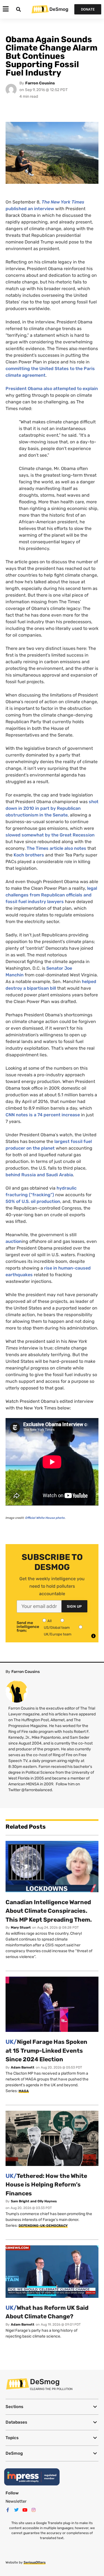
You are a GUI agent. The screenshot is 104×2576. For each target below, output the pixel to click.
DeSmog (59, 9)
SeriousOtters (35, 2562)
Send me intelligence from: (28, 1627)
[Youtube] (25, 2510)
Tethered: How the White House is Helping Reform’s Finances (46, 2185)
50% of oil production (33, 1201)
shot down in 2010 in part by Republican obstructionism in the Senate (52, 808)
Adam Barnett (23, 2067)
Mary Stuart (21, 1927)
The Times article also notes (56, 848)
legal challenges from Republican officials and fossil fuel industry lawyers (51, 895)
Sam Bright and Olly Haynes (34, 2201)
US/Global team (57, 1628)
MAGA (24, 2091)
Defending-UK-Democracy (43, 2226)
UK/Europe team (58, 1634)
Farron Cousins (40, 83)
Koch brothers (29, 855)
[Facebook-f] (8, 2510)
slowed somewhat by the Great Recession (50, 835)
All (50, 1621)
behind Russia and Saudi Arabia (39, 1175)
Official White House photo (45, 1518)
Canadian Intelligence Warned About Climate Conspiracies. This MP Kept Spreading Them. (49, 1911)
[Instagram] (34, 2510)
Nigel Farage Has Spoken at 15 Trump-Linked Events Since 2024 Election (46, 2050)
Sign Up (74, 1606)
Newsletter (16, 2501)
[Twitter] (16, 2510)
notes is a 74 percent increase (43, 1115)
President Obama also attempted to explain (52, 389)
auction (14, 1241)
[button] (52, 2407)
